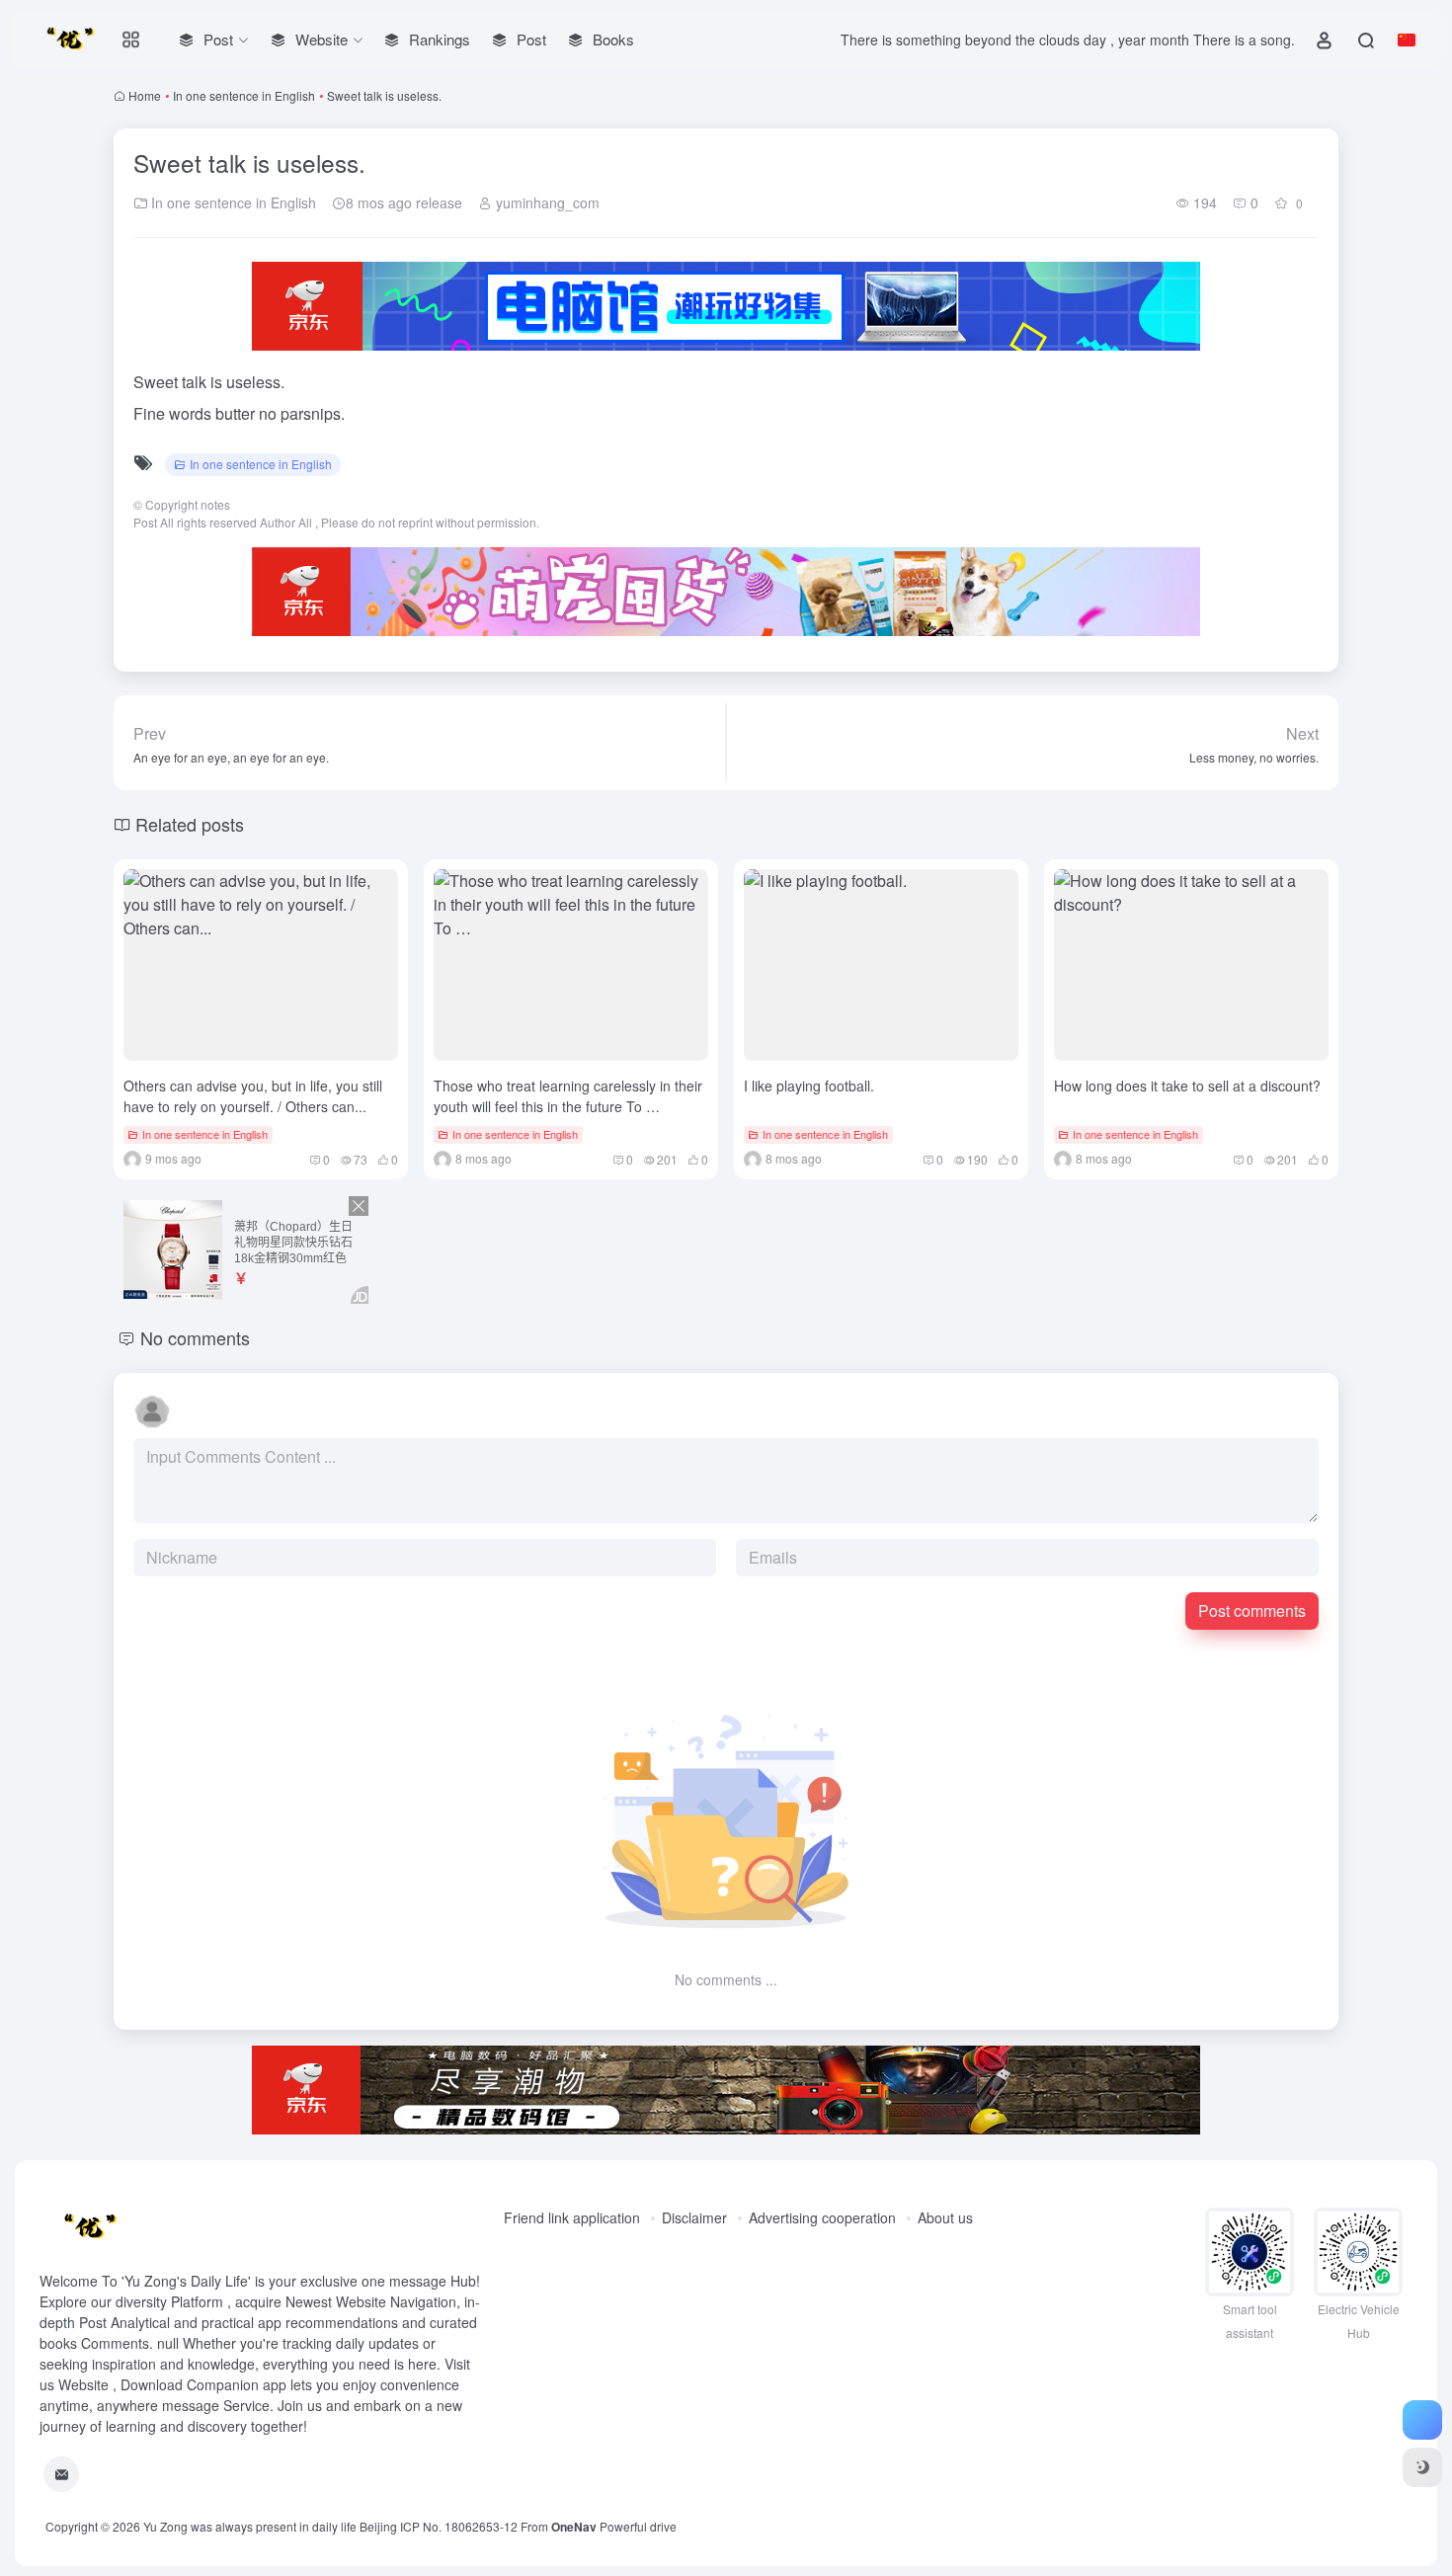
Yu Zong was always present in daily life (250, 2526)
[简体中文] (1407, 40)
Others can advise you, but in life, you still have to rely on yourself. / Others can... (253, 1096)
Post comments (1252, 1610)
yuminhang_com (546, 202)
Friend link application (572, 2217)
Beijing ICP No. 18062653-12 (439, 2526)
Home (145, 95)
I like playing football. (809, 1086)
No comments (195, 1337)
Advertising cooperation (822, 2217)
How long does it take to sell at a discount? (1187, 1086)
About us (945, 2217)
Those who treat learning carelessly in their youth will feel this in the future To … (568, 1096)
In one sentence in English (244, 95)
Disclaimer (694, 2217)
